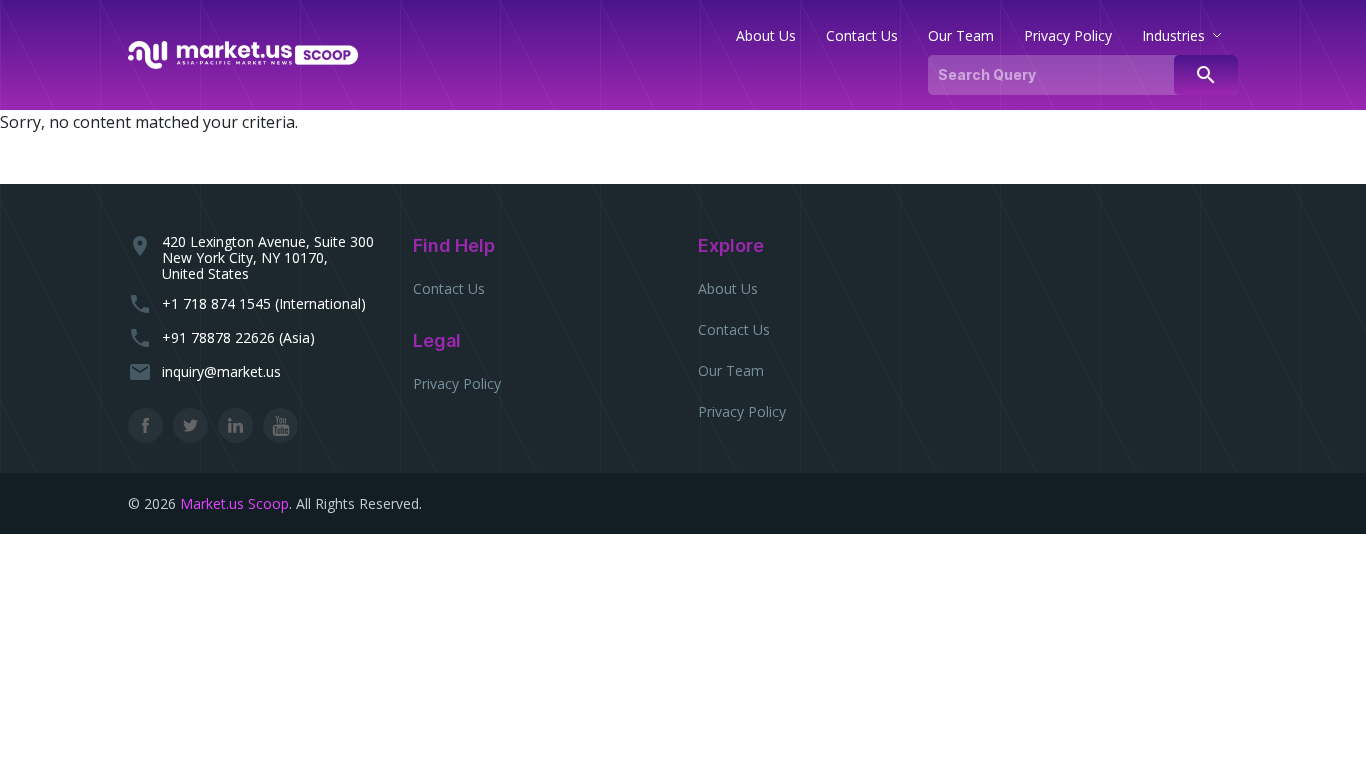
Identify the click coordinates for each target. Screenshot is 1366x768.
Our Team (731, 370)
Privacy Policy (457, 383)
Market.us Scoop (234, 503)
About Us (728, 288)
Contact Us (449, 288)
